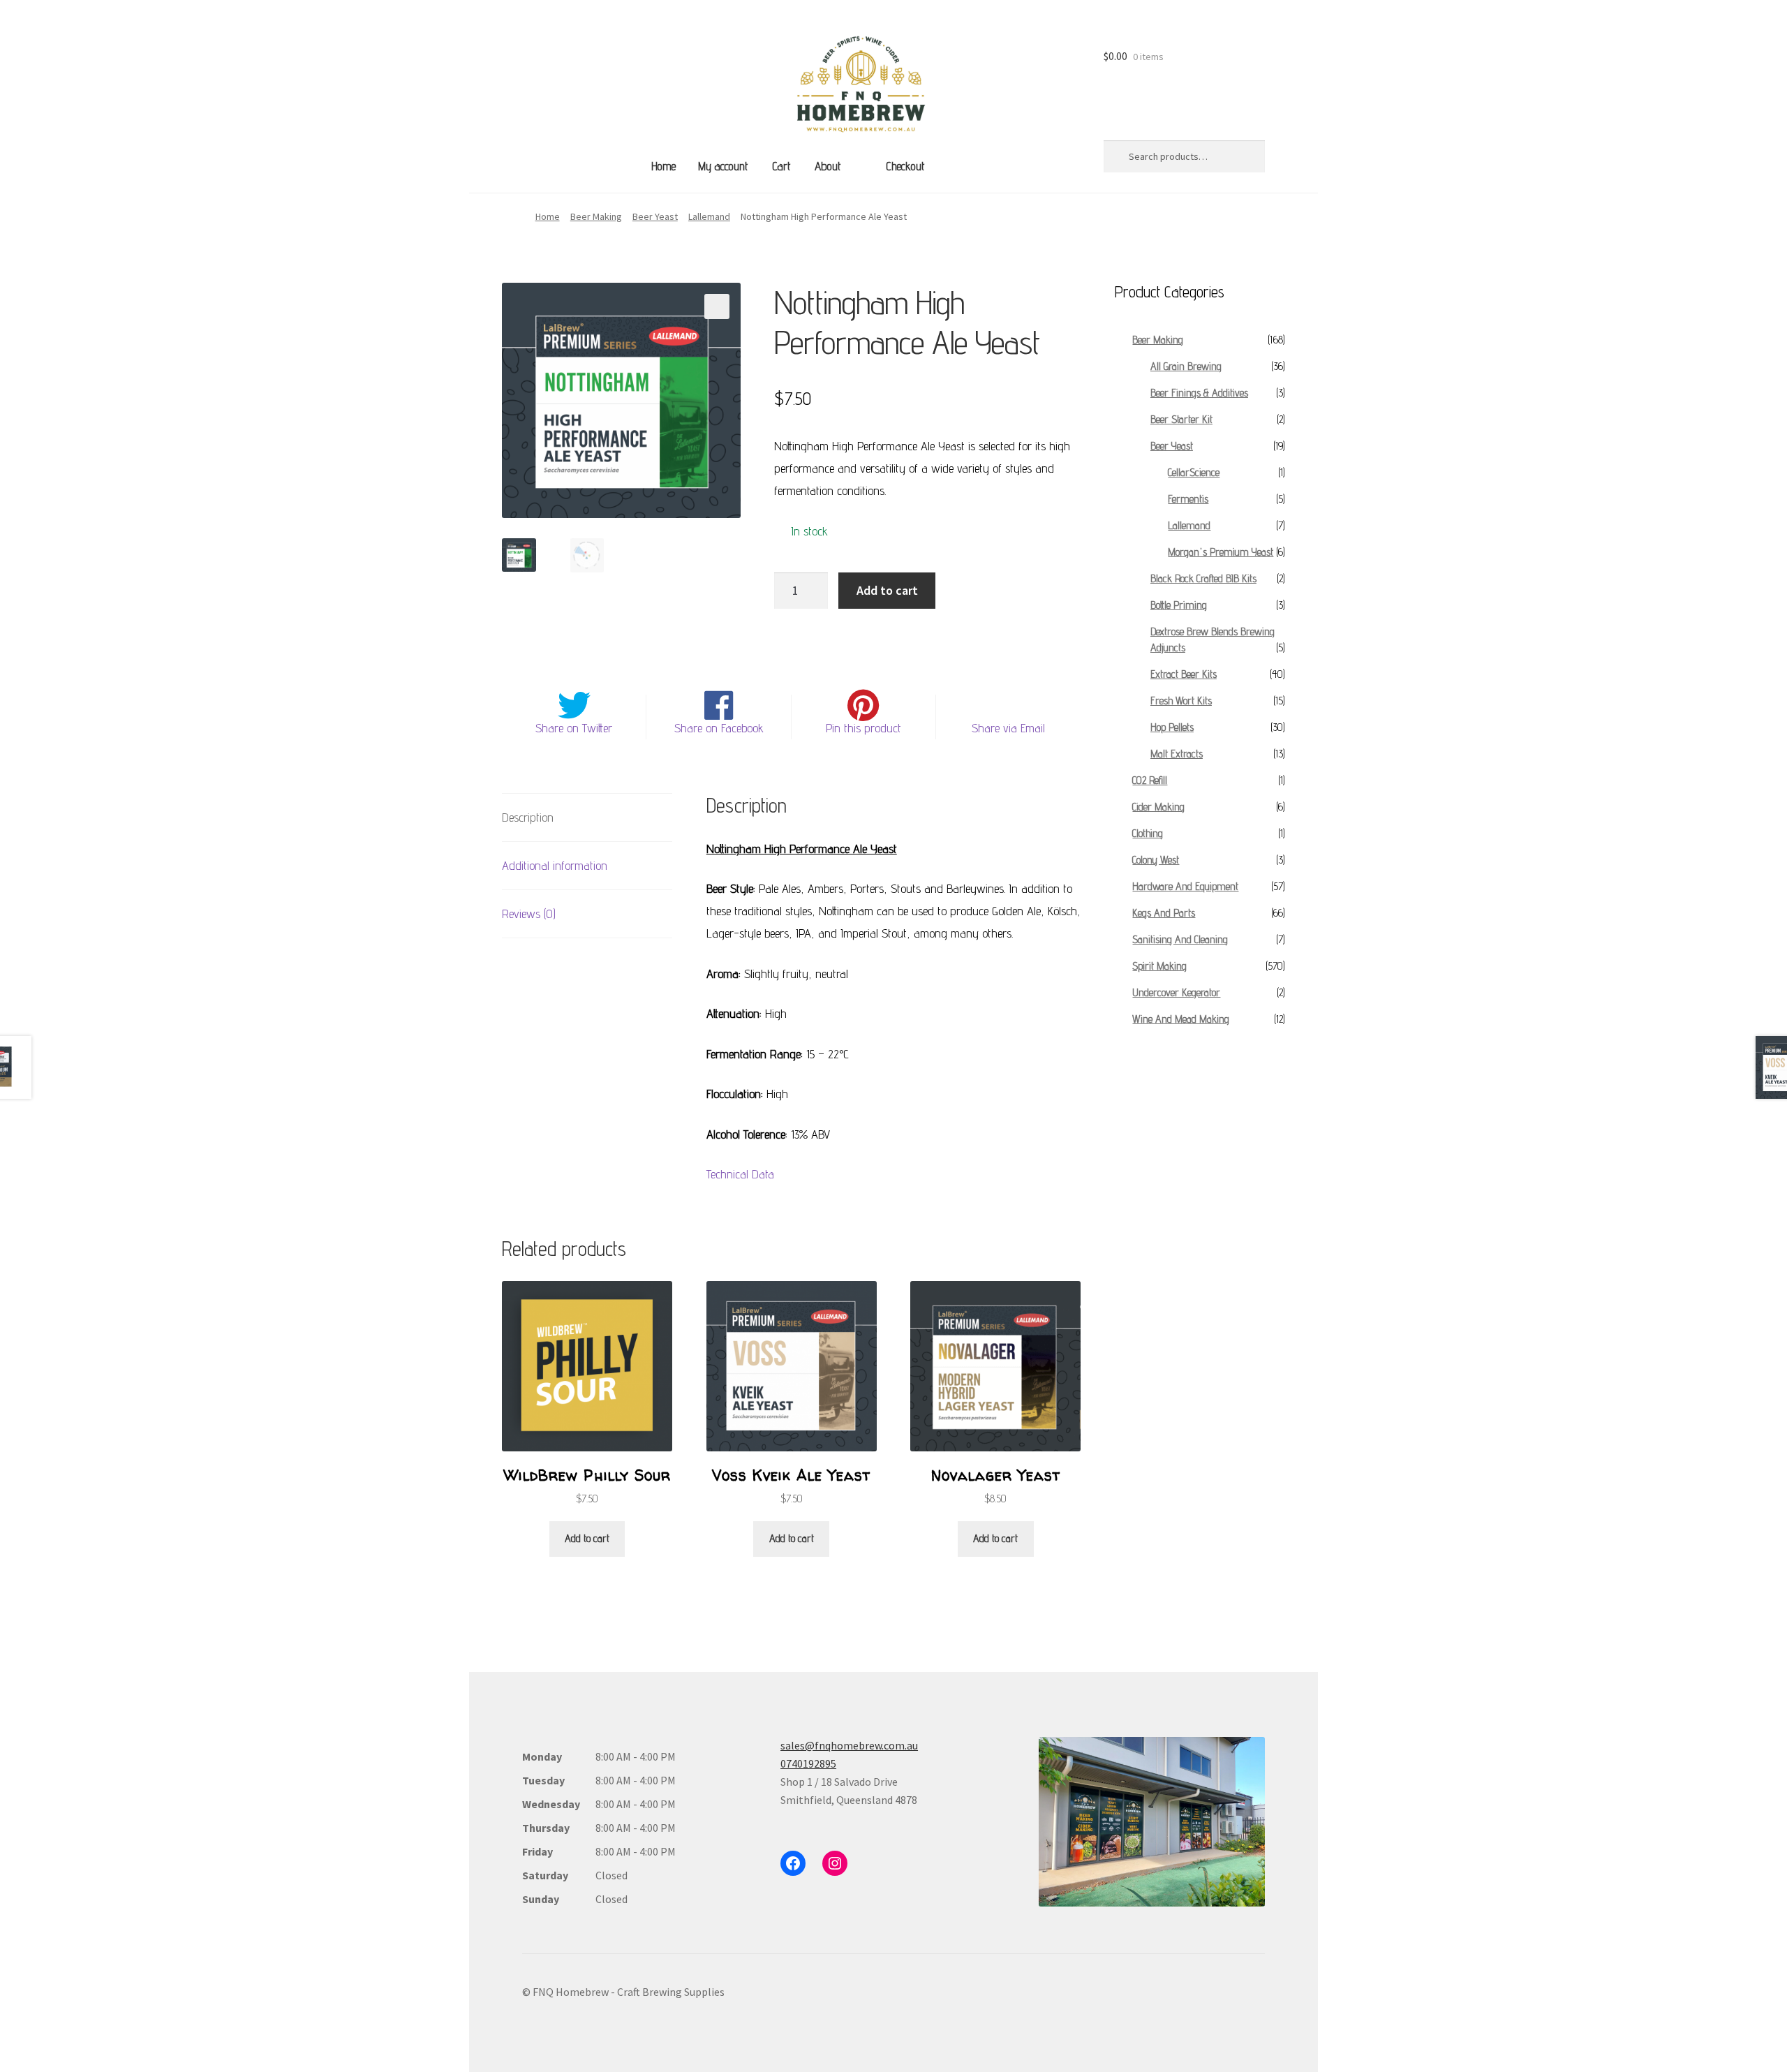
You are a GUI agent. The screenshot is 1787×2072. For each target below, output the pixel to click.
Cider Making (1158, 807)
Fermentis (1188, 499)
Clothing (1148, 833)
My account (723, 166)
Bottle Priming (1179, 605)
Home (663, 166)
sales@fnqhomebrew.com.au (849, 1745)
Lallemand (709, 216)
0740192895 (808, 1763)
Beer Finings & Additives (1199, 393)
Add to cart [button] (587, 1538)
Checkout (905, 166)
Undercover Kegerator (1176, 992)
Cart (781, 166)
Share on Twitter (574, 728)
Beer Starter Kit (1181, 419)
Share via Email (1008, 728)
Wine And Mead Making (1181, 1019)
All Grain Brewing (1186, 366)
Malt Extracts (1177, 754)
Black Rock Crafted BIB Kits (1203, 578)
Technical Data (740, 1174)
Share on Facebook (719, 728)
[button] (717, 306)
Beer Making (596, 216)
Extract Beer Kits (1184, 674)
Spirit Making (1159, 966)
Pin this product (863, 728)
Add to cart (887, 590)
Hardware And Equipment (1185, 886)
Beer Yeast (655, 216)
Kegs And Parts (1164, 913)
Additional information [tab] (555, 865)
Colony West (1156, 860)
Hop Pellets (1172, 727)
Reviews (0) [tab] (529, 913)
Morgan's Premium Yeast (1221, 552)
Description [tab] (528, 817)
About (828, 166)
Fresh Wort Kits (1181, 701)
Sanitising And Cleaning (1180, 939)
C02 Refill (1150, 780)
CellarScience (1194, 472)
